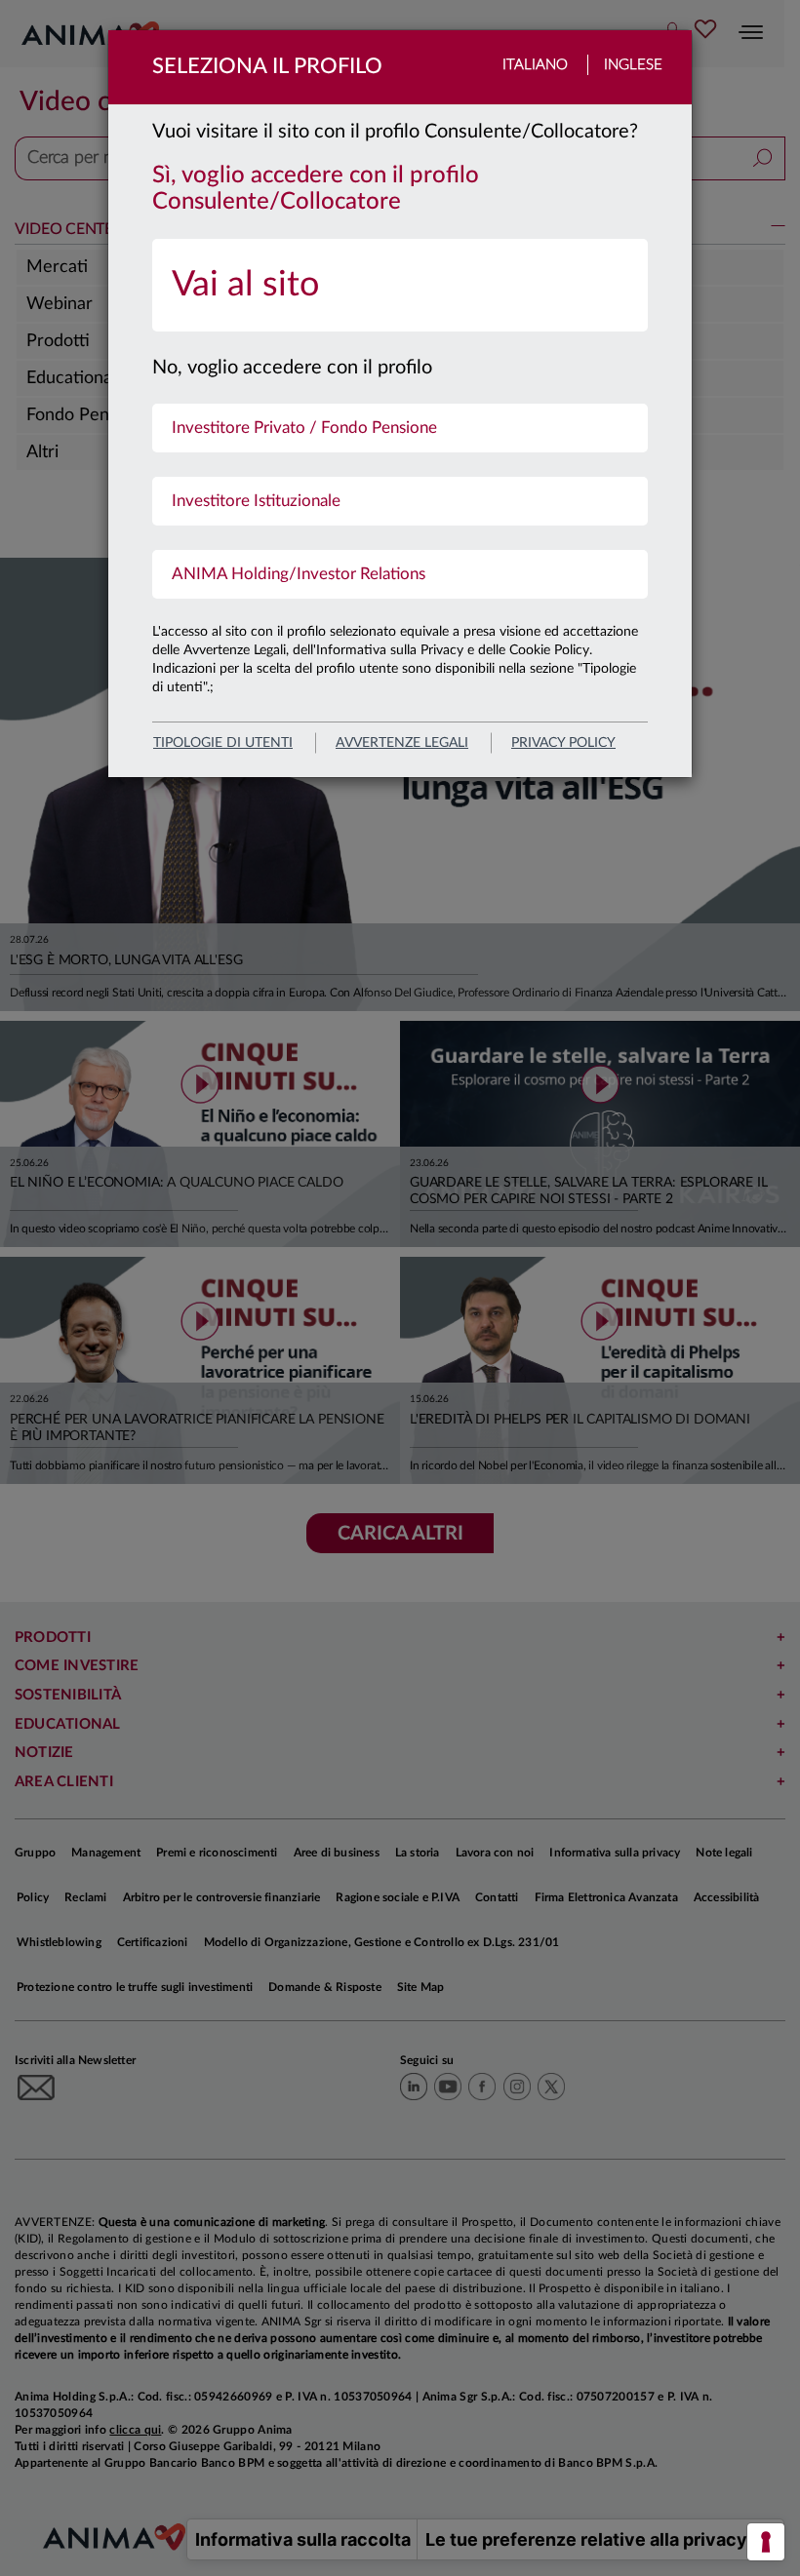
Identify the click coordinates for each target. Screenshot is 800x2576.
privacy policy (563, 743)
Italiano (535, 65)
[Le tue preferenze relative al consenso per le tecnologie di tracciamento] (766, 2542)
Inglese (633, 65)
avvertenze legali (402, 743)
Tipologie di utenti (223, 743)
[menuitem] (400, 285)
